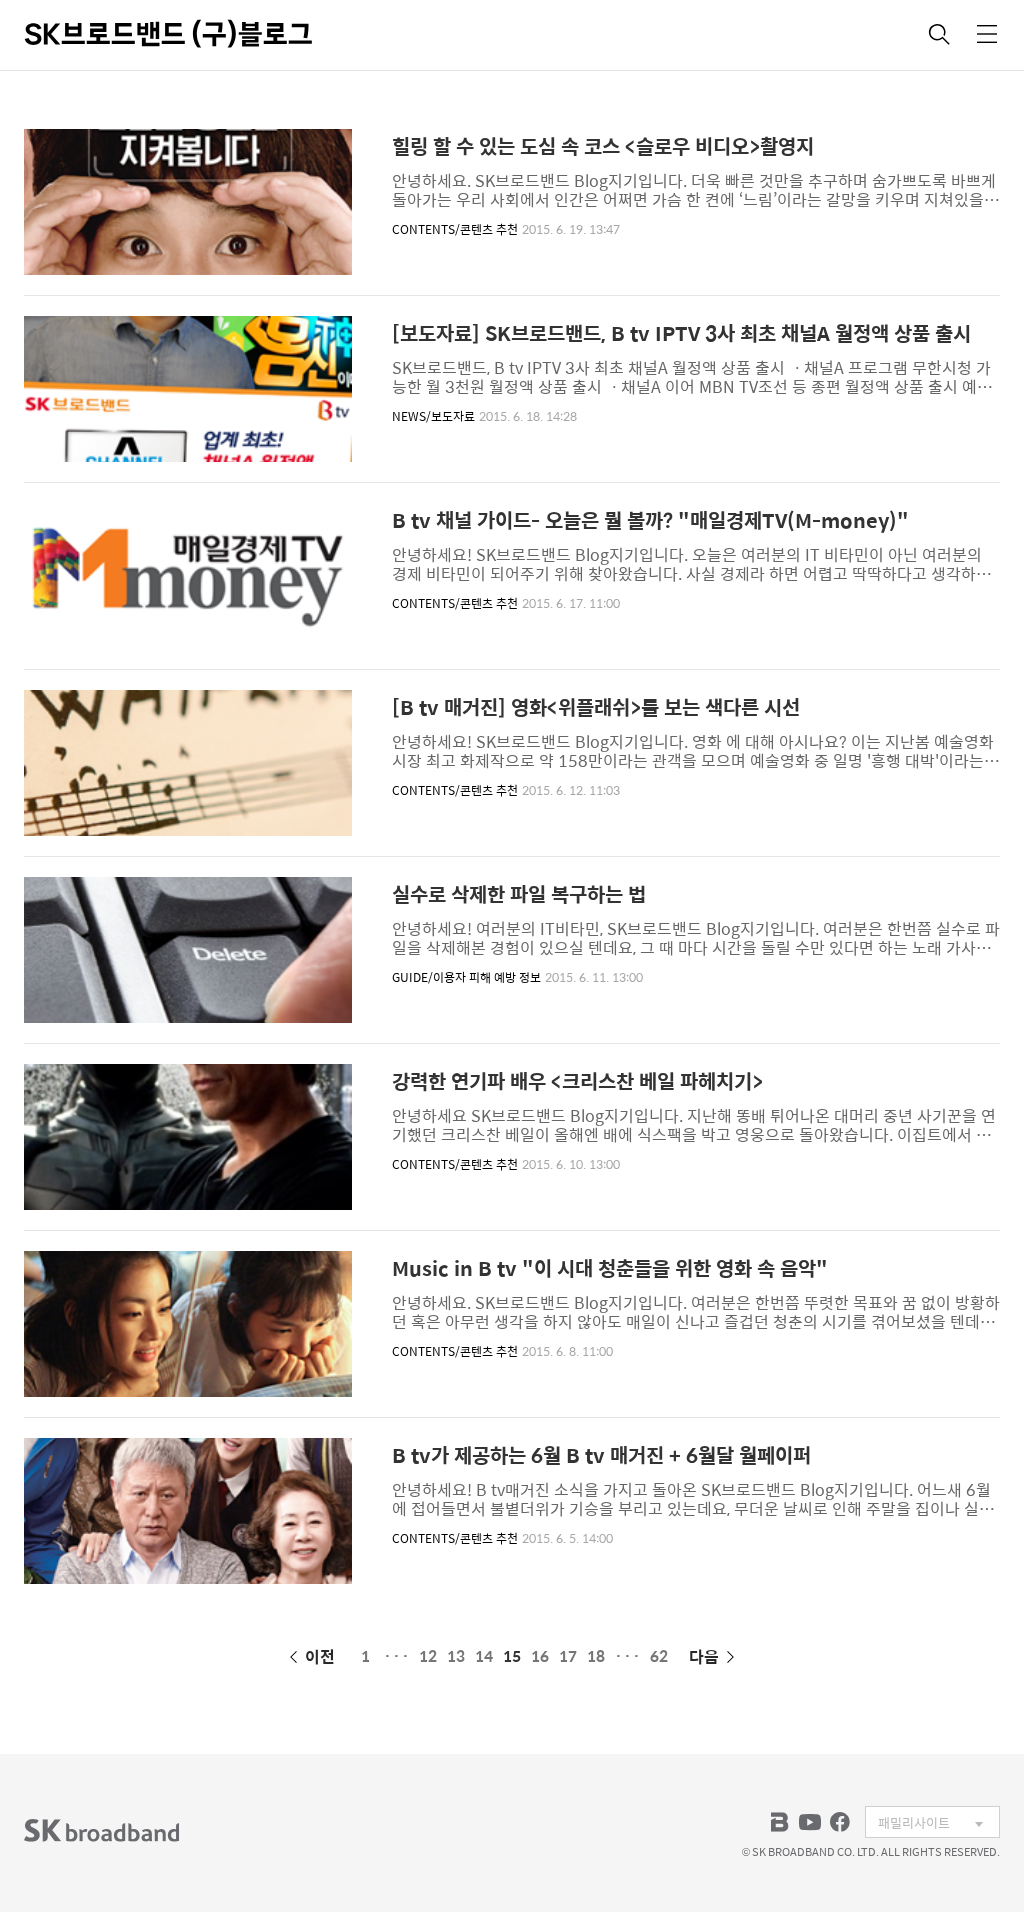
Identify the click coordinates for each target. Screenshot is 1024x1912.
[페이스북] (840, 1822)
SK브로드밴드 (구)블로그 (168, 34)
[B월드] (780, 1822)
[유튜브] (810, 1822)
